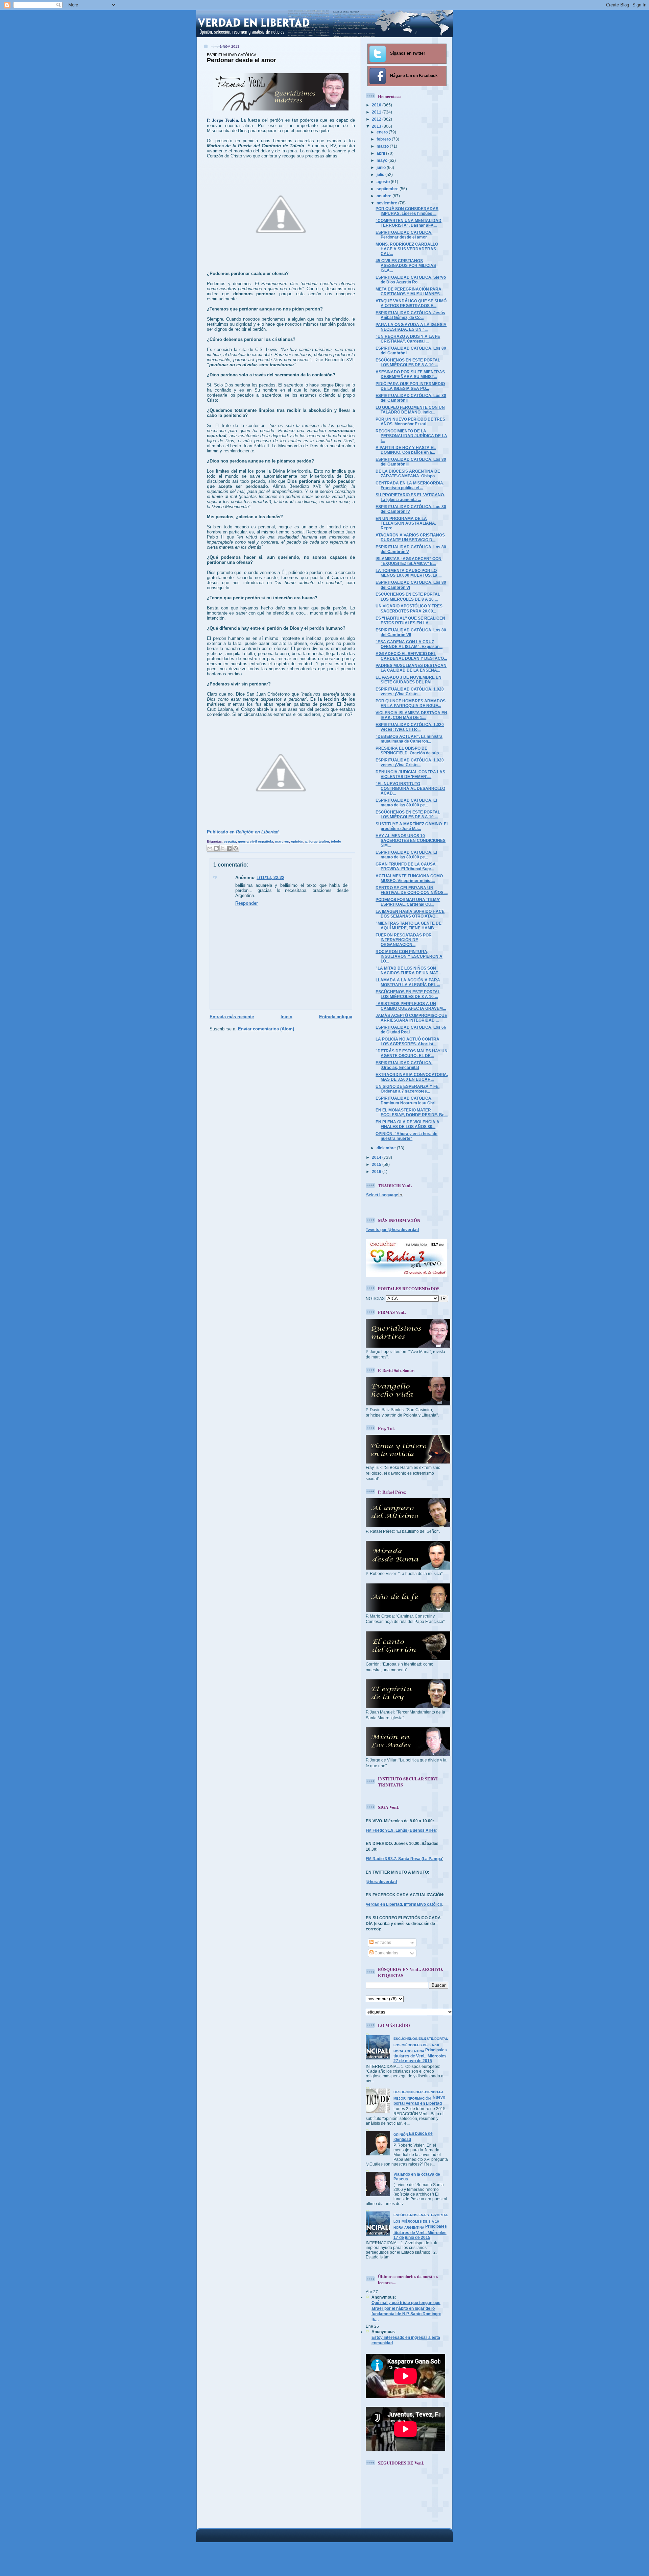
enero (383, 132)
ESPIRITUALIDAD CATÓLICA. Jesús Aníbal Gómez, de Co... (410, 315)
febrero (384, 139)
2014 (377, 1157)
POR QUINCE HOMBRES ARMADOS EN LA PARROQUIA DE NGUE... (411, 703)
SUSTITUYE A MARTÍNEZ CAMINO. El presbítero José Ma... (412, 826)
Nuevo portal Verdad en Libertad (419, 2098)
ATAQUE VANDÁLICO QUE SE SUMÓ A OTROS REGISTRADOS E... (411, 303)
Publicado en (243, 832)
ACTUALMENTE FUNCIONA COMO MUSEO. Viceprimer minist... (409, 878)
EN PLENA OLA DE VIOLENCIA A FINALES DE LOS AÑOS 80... (407, 1124)
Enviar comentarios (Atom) (266, 1029)
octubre (384, 196)
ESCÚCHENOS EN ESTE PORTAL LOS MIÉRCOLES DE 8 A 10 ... (408, 362)
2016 (377, 1171)
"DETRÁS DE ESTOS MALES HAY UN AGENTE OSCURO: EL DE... (412, 1053)
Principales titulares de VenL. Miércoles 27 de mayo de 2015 (421, 2050)
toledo (336, 841)
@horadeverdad (381, 1882)
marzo (383, 146)
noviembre (387, 203)
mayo (382, 160)
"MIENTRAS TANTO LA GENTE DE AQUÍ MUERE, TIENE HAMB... (408, 926)
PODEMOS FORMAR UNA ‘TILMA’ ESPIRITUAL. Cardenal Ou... (408, 902)
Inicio (286, 1017)
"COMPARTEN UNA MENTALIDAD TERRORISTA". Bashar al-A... (408, 223)
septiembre (388, 189)
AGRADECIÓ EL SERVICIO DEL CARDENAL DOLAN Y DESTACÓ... (411, 656)
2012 (377, 119)
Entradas (382, 1942)
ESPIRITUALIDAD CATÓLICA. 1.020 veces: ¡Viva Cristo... (410, 691)
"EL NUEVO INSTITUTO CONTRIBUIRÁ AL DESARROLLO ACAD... (410, 788)
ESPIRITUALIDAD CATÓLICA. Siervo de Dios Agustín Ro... (411, 280)
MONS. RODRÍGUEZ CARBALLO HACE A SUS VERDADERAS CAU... (407, 249)
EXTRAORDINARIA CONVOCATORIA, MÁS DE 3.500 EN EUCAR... (412, 1077)
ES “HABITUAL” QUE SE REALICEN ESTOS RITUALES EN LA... (410, 620)
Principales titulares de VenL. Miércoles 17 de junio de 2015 (421, 2226)
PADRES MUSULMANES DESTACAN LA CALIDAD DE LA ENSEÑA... (411, 668)
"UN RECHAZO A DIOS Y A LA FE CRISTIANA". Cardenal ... (408, 339)
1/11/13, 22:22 (270, 878)
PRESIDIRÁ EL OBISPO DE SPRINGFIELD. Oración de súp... (409, 751)
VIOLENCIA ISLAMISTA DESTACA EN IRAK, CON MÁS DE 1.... (411, 715)
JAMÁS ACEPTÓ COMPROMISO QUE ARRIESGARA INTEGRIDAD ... (411, 1018)
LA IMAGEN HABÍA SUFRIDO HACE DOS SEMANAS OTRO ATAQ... (410, 914)
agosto (384, 182)
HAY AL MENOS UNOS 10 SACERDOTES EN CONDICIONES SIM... (411, 840)
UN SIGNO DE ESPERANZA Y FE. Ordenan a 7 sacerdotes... (407, 1089)
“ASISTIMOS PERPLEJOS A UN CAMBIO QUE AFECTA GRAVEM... (411, 1006)
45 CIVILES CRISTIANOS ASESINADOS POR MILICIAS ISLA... (406, 265)
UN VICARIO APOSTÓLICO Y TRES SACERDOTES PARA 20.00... (409, 608)
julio (381, 174)
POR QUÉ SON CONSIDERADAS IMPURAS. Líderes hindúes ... (407, 211)
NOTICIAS (375, 1298)
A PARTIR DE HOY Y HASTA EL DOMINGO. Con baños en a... (406, 450)
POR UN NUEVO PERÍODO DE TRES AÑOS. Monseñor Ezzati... (410, 421)
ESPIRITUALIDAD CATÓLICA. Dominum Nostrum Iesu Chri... (407, 1101)
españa (230, 841)
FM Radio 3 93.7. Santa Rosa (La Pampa (404, 1859)
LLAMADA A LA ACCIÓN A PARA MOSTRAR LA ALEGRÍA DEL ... (408, 982)
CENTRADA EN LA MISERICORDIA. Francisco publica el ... (410, 485)
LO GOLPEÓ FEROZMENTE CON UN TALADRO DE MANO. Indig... (410, 410)
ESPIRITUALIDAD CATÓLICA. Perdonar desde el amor (404, 235)
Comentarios (386, 1953)
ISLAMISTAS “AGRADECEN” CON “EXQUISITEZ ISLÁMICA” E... (408, 561)
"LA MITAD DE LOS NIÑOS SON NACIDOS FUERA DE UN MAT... (408, 970)
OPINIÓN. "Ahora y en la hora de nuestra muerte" (406, 1136)
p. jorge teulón (317, 841)
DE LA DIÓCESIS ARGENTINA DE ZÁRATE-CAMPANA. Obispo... (408, 473)
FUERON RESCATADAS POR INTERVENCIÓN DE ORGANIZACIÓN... (404, 940)
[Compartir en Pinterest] (236, 848)
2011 (377, 112)
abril (381, 153)
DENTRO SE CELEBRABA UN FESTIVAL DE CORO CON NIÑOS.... (412, 890)
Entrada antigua (336, 1017)
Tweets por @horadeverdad (392, 1230)
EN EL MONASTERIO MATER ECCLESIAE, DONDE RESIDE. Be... (412, 1112)
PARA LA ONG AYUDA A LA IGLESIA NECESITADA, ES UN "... (411, 327)
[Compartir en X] (223, 848)
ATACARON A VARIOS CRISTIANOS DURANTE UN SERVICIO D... (410, 537)
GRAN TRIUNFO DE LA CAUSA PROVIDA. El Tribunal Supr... (406, 866)
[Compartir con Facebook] (229, 848)
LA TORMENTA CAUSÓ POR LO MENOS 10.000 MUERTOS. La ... (408, 573)
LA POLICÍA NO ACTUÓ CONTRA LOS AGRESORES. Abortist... (407, 1041)
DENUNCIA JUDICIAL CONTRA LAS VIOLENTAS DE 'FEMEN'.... (410, 774)
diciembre (387, 1148)
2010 (377, 105)
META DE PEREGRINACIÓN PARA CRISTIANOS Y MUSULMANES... (409, 291)
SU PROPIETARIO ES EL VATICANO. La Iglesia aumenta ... (410, 497)
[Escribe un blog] (216, 848)
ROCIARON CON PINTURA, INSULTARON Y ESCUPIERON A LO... (409, 956)
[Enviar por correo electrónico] (210, 848)
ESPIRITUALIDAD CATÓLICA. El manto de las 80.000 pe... (406, 803)
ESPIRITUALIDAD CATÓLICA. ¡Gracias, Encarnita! (404, 1065)
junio (382, 167)
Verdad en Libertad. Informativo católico (404, 1904)
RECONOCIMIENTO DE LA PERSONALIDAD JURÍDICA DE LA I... (411, 436)
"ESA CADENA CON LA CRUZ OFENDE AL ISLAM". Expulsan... (409, 644)
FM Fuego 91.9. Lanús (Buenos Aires (401, 1830)
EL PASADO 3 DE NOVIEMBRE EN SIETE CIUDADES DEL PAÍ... (408, 680)
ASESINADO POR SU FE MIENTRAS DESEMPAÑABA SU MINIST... (410, 374)
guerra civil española (256, 841)
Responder (247, 903)
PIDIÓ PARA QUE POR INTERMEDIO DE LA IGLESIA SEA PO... (410, 386)
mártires (282, 841)
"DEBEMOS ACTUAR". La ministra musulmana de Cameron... (409, 739)
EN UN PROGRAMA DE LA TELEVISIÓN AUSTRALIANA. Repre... (406, 523)
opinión (297, 841)
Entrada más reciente (232, 1017)
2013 (377, 126)
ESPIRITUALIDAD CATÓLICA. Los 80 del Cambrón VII (411, 632)
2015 (377, 1164)
